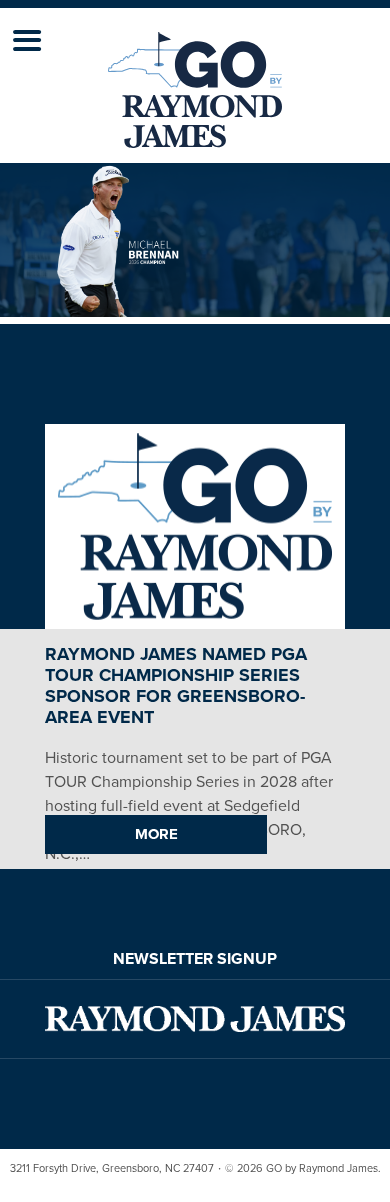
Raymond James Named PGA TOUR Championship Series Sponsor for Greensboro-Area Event (176, 685)
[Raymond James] (195, 1019)
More (156, 834)
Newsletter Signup (195, 959)
